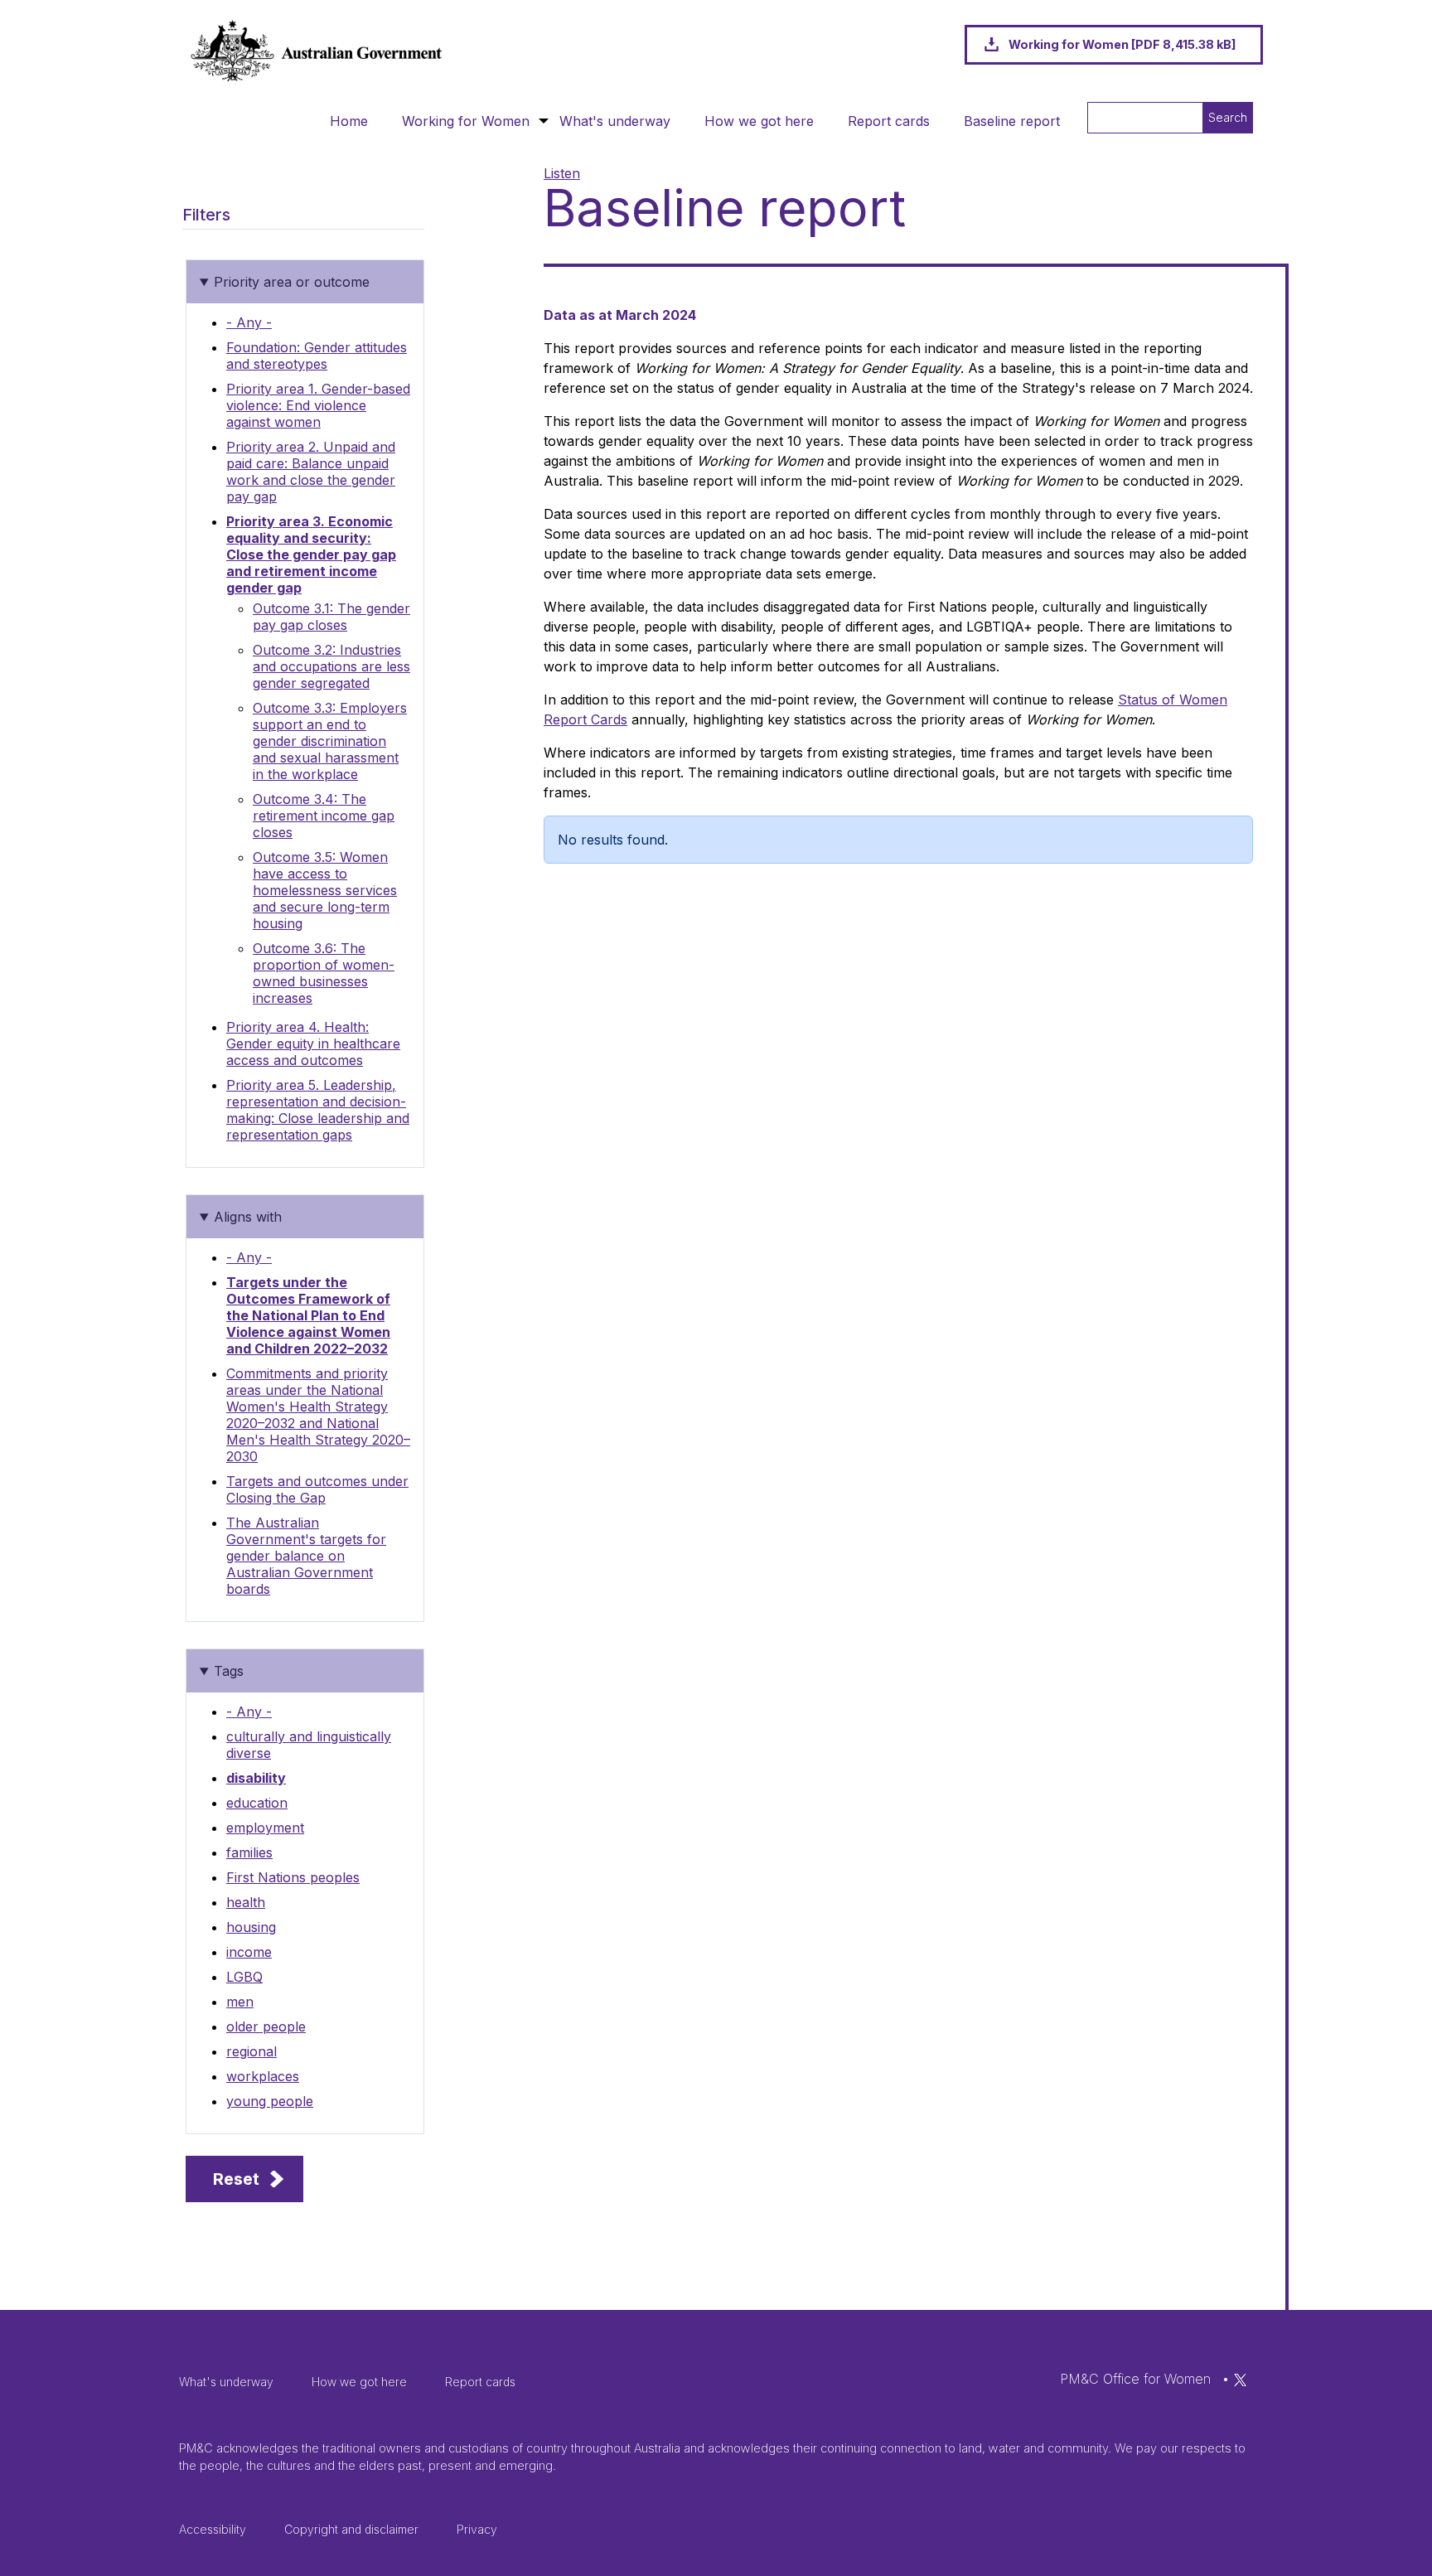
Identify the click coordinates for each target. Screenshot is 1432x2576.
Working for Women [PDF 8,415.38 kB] (1122, 44)
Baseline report (1012, 121)
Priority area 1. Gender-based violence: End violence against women (318, 405)
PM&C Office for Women (1135, 2379)
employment (265, 1828)
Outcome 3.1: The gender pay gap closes (331, 617)
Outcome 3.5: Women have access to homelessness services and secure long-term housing (325, 890)
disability (256, 1778)
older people (266, 2026)
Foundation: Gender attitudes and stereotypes (317, 356)
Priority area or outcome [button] (292, 282)
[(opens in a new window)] (1240, 2379)
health (246, 1902)
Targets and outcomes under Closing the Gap (317, 1489)
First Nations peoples (293, 1877)
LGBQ (244, 1977)
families (249, 1852)
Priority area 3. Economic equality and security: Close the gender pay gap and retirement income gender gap (311, 554)
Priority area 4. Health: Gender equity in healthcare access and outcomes (313, 1043)
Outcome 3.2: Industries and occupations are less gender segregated (331, 666)
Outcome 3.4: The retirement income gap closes (324, 816)
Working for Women (466, 121)
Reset (236, 2179)
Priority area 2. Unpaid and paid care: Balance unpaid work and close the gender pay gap (311, 472)
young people (270, 2101)
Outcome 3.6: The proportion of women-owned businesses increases (324, 973)
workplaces (263, 2076)
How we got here (759, 121)
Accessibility (213, 2529)
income (249, 1952)
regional (252, 2051)
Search (1228, 117)
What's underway (615, 121)
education (257, 1803)
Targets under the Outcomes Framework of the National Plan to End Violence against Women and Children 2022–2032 (308, 1315)
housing (251, 1927)
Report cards (889, 121)
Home (349, 121)
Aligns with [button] (248, 1217)
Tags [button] (229, 1671)
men (240, 2002)
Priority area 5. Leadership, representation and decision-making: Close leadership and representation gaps (318, 1110)
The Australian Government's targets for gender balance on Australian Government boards (306, 1556)
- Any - (249, 322)
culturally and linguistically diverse (309, 1745)
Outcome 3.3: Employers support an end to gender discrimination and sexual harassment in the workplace (330, 741)
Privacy (477, 2529)
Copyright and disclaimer (351, 2529)
